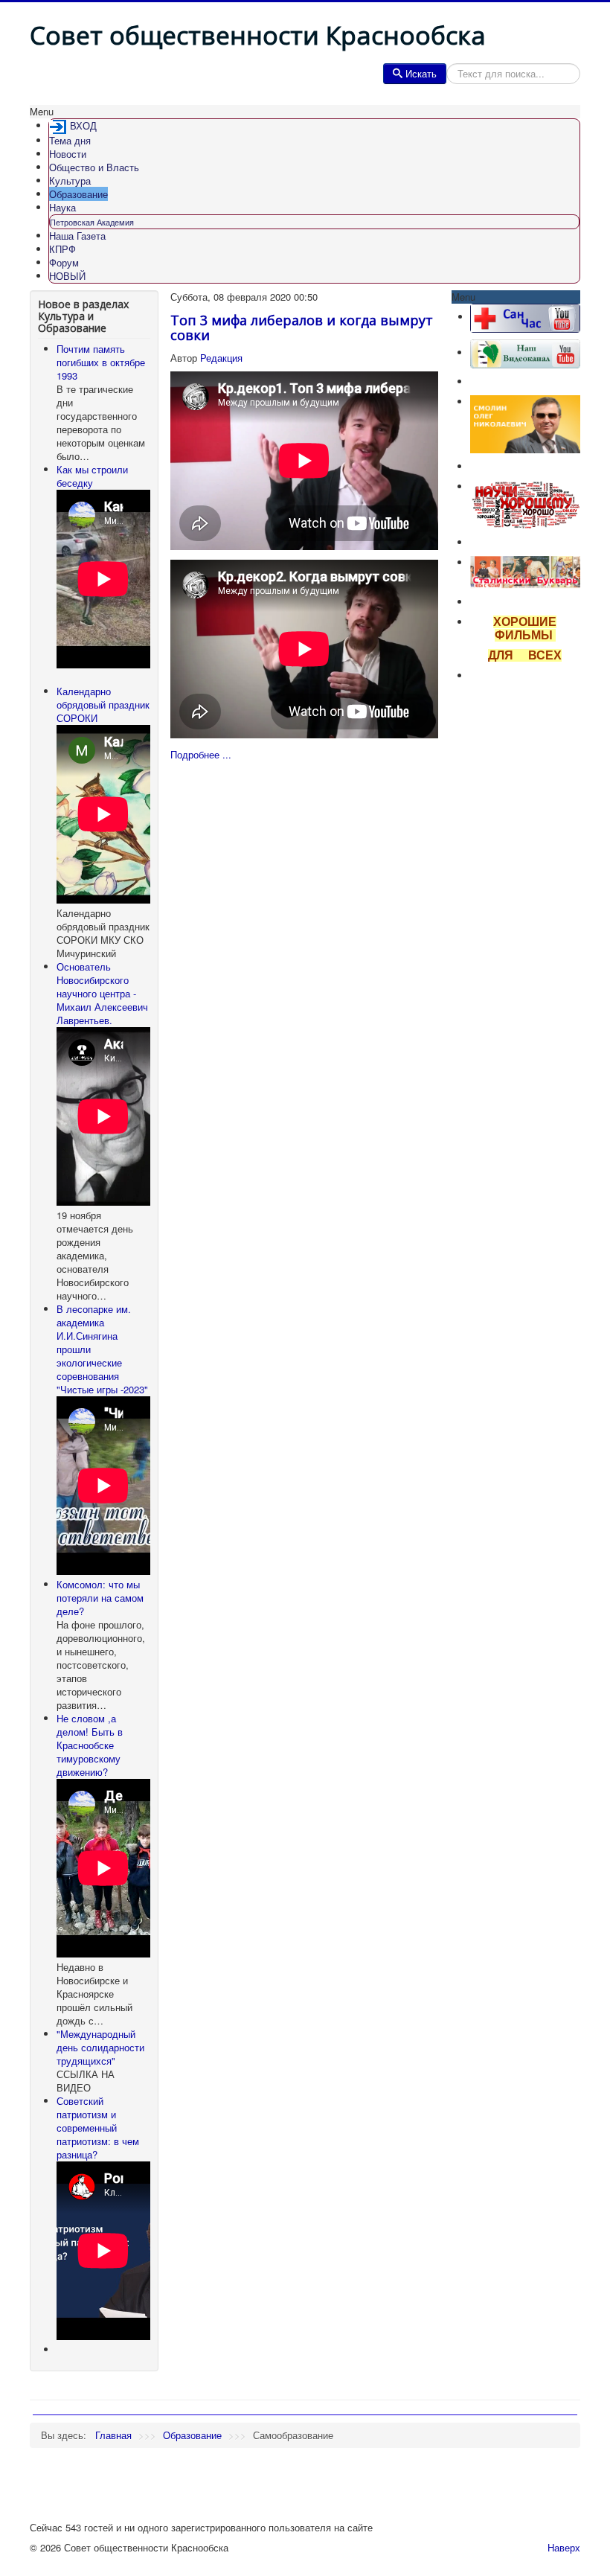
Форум (64, 262)
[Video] (525, 352)
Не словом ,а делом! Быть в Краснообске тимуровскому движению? (90, 1745)
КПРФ (62, 249)
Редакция (221, 358)
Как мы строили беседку (92, 476)
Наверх (564, 2547)
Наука (62, 207)
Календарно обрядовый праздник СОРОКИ (103, 704)
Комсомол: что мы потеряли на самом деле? (100, 1598)
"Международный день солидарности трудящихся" (100, 2047)
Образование (78, 194)
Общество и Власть (94, 167)
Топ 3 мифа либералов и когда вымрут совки (302, 327)
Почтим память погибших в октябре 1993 (101, 362)
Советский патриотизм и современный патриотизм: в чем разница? (98, 2128)
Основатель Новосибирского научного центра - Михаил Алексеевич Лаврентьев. (102, 993)
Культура (70, 180)
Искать (421, 73)
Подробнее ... (201, 754)
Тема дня (70, 140)
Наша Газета (77, 236)
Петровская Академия (92, 222)
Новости (68, 154)
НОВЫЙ (67, 276)
